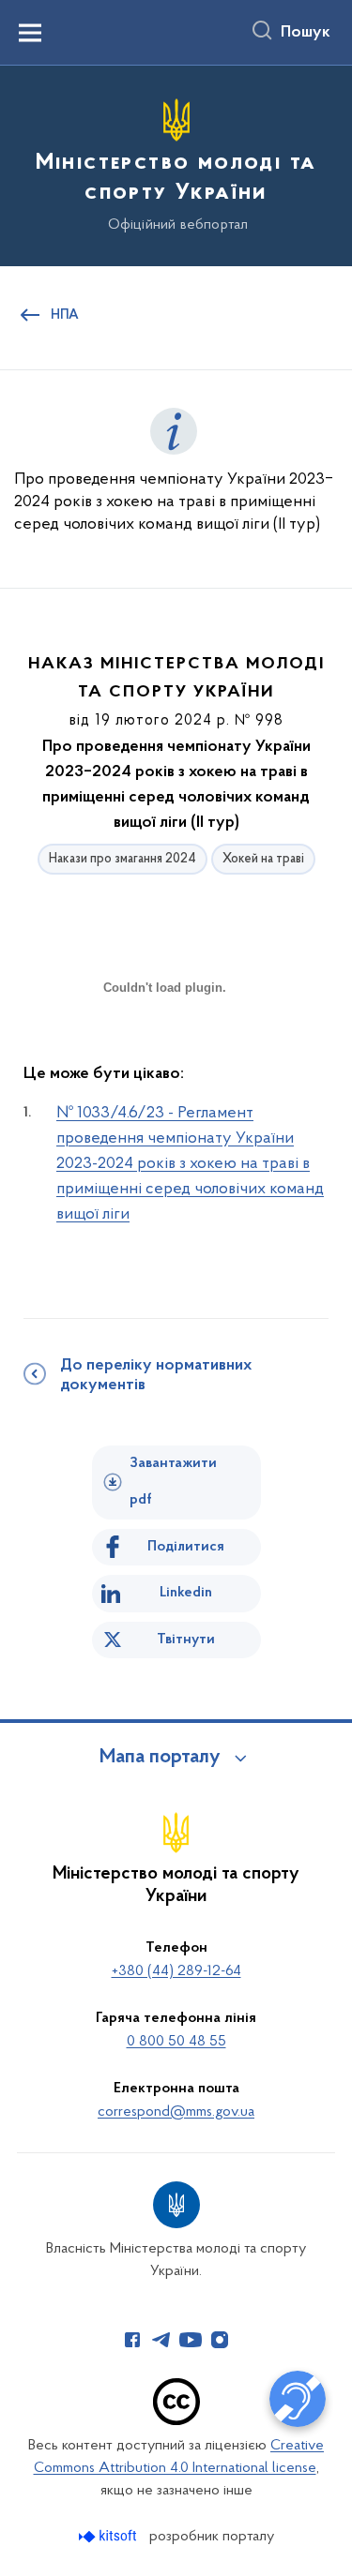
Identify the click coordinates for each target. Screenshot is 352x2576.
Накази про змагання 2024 (122, 859)
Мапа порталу (160, 1758)
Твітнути (186, 1640)
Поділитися (186, 1547)
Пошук (306, 33)
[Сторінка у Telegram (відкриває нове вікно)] (161, 2340)
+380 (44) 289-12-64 (176, 1971)
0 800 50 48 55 (176, 2042)
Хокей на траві (263, 859)
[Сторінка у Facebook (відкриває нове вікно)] (132, 2340)
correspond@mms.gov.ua (176, 2112)
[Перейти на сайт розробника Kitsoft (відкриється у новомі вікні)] (109, 2536)
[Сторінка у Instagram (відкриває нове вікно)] (220, 2340)
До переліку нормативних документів (156, 1376)
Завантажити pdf (173, 1482)
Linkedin (186, 1593)
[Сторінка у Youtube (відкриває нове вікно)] (191, 2340)
